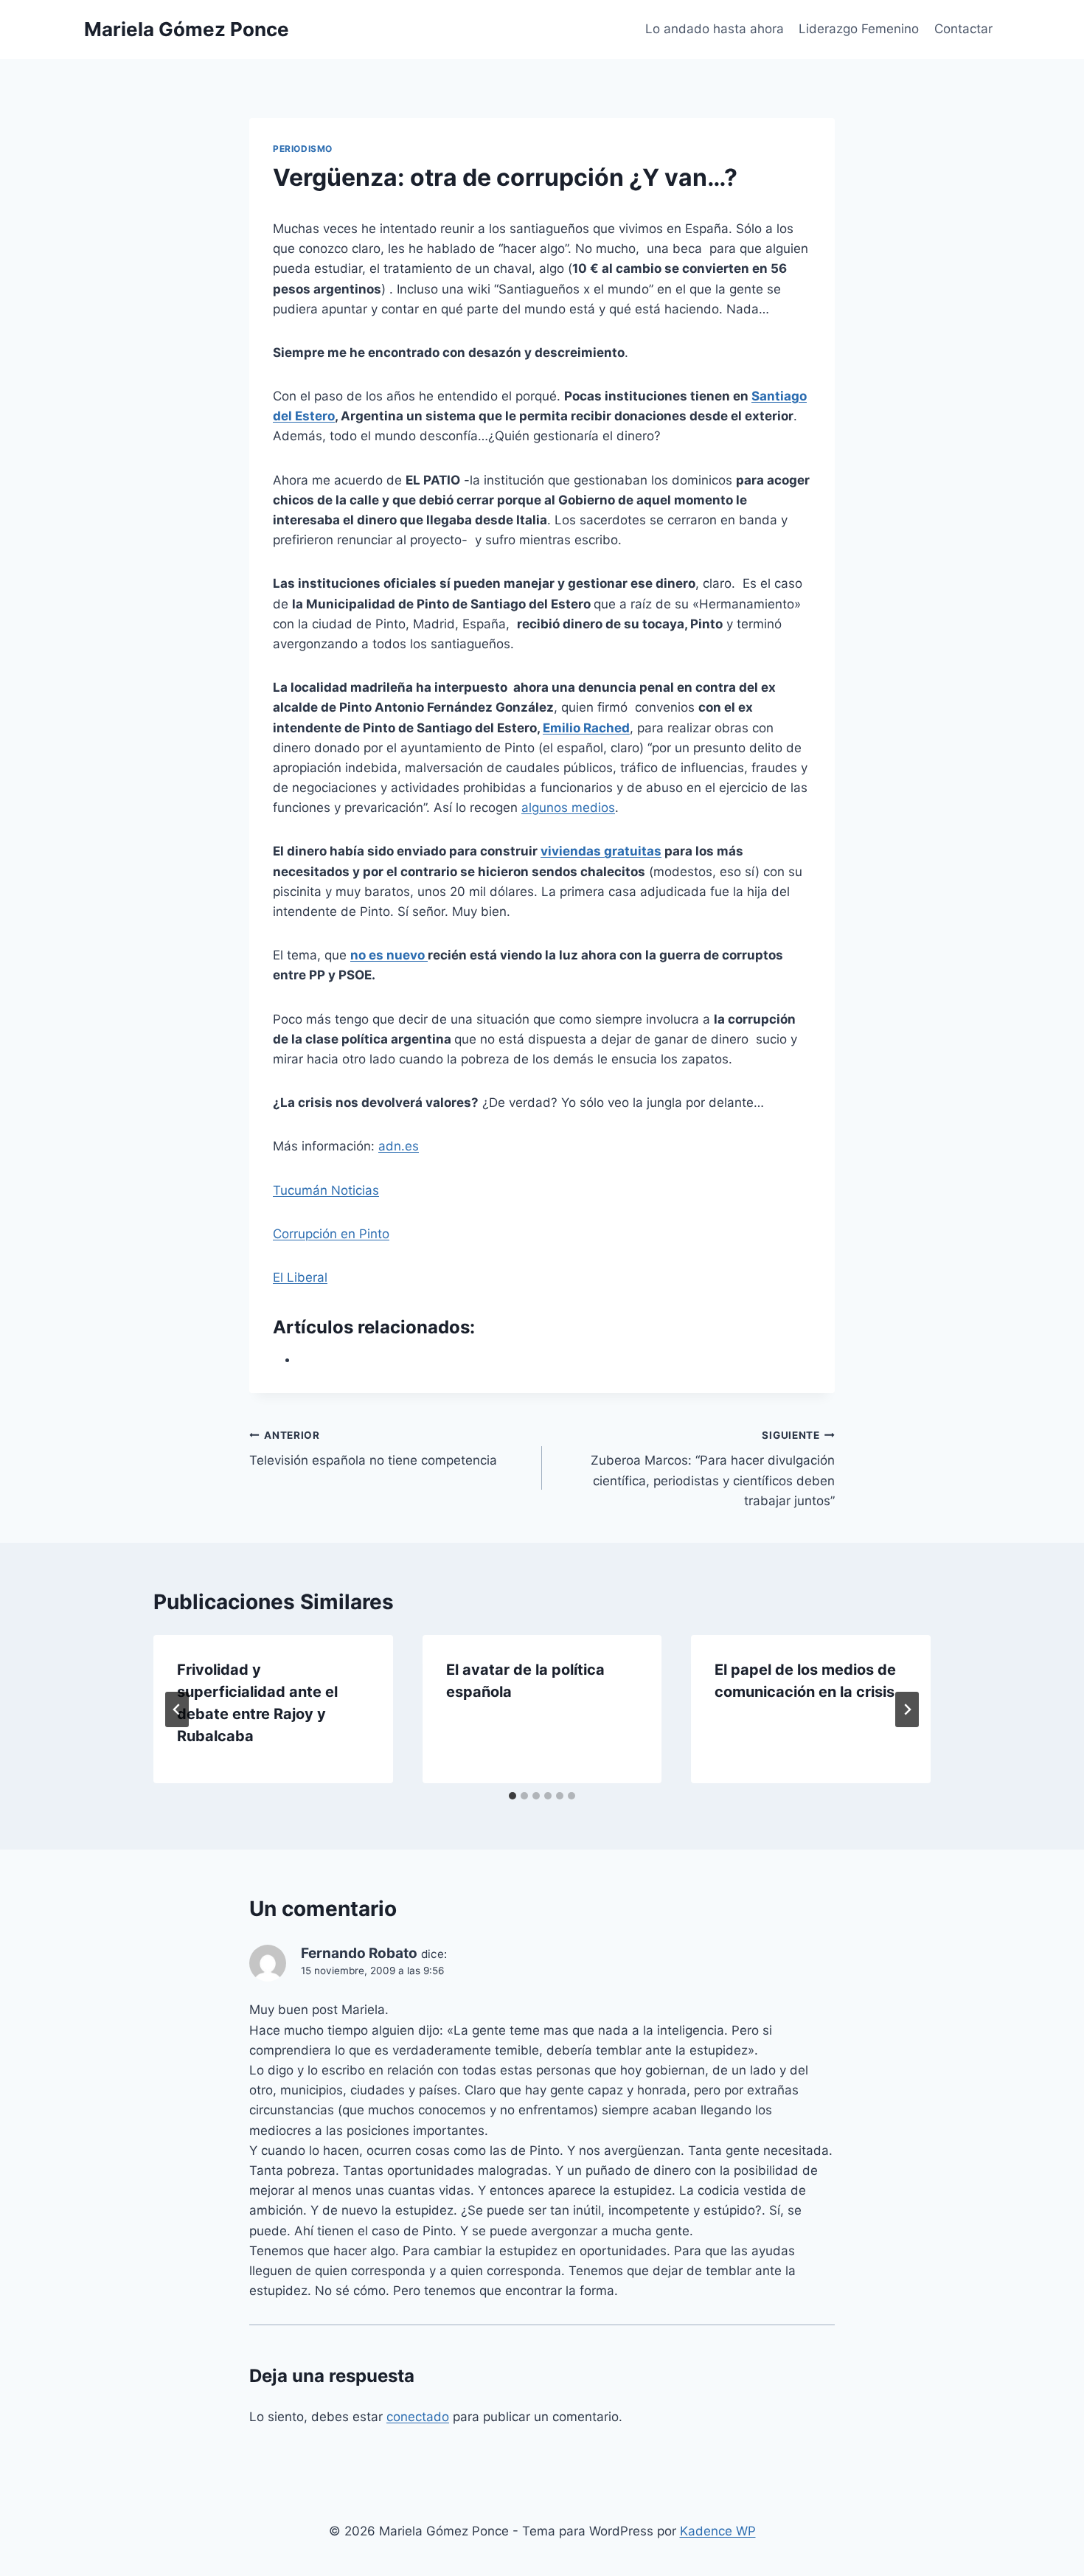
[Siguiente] (907, 1709)
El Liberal (300, 1277)
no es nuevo (389, 955)
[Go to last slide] (177, 1709)
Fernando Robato (359, 1953)
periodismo (303, 149)
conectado (418, 2417)
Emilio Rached (586, 728)
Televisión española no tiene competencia (373, 1449)
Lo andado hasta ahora (715, 29)
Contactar (963, 29)
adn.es (399, 1146)
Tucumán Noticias (326, 1190)
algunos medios (568, 808)
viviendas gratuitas (601, 851)
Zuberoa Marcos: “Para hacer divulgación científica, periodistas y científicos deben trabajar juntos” (713, 1469)
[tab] (513, 1796)
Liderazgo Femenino (859, 29)
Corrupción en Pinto (331, 1234)
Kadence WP (718, 2531)
